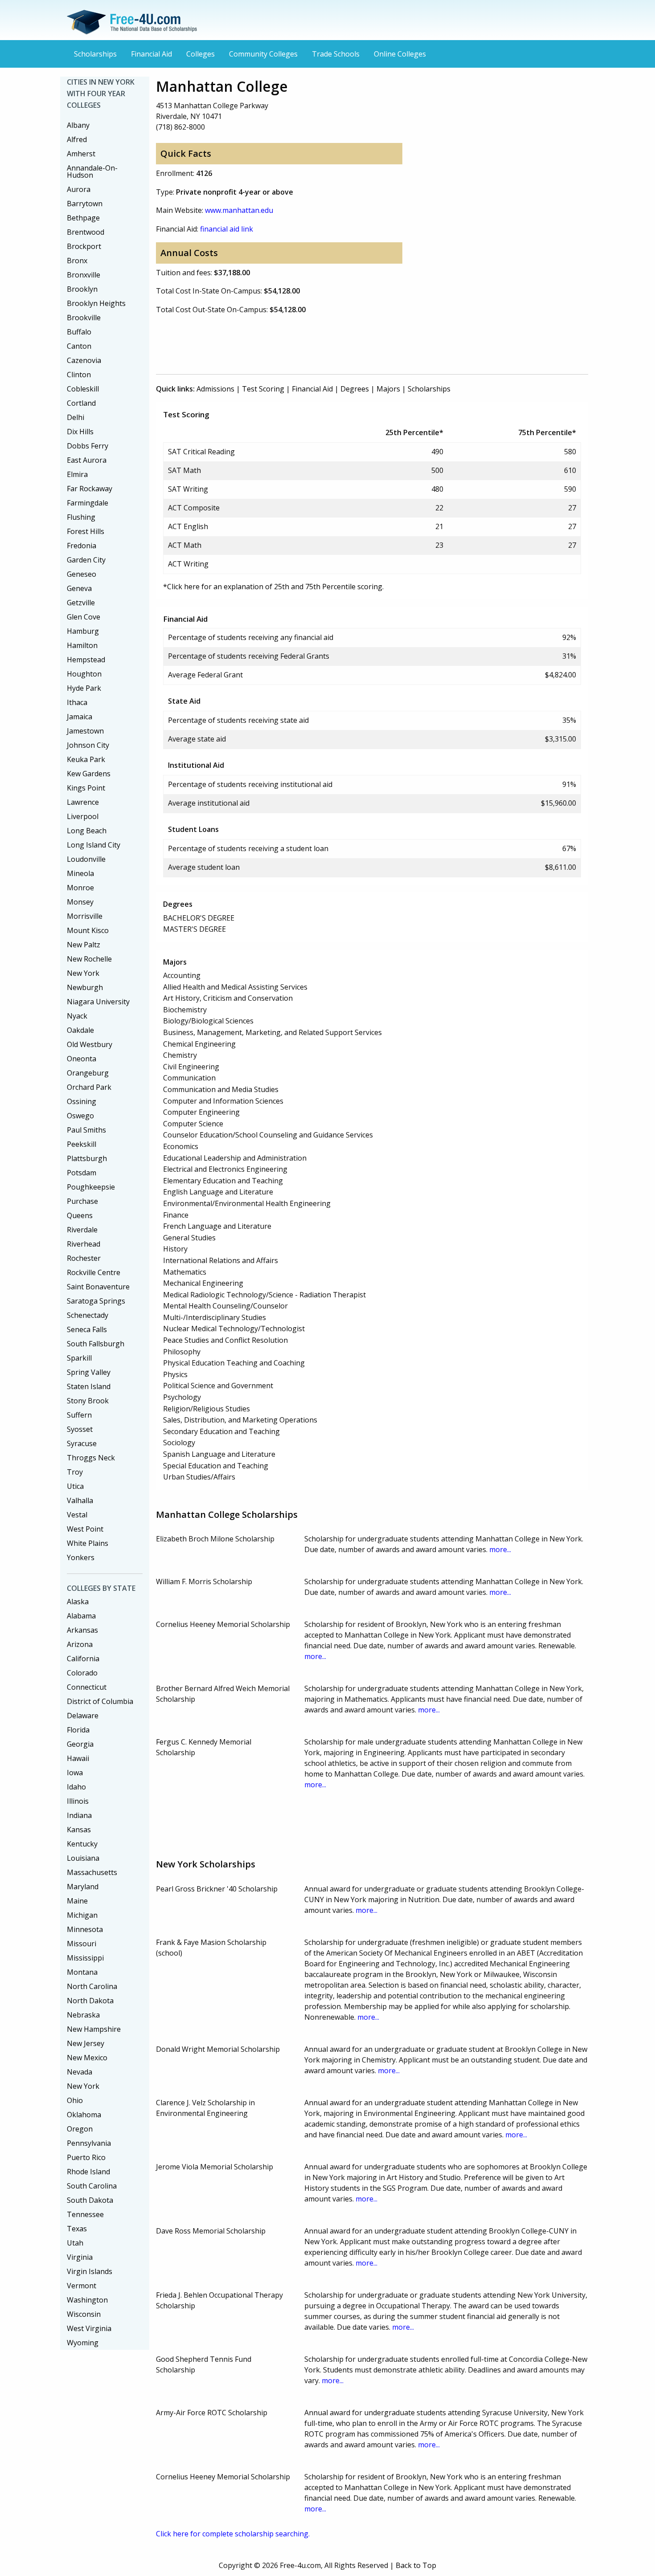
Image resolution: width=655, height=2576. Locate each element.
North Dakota (90, 2001)
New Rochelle (89, 959)
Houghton (84, 674)
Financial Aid (151, 54)
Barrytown (85, 204)
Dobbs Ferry (88, 446)
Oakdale (80, 1030)
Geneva (79, 588)
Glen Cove (84, 617)
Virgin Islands (90, 2271)
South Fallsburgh (96, 1344)
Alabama (81, 1616)
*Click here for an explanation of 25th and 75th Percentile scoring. (273, 587)
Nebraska (83, 2015)
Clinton (79, 375)
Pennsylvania (89, 2143)
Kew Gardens (89, 774)
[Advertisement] (318, 342)
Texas (77, 2229)
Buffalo (79, 332)
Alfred (77, 139)
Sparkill (79, 1358)
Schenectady (88, 1315)
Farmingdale (88, 503)
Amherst (81, 154)
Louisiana (83, 1858)
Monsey (80, 902)
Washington (87, 2300)
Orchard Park (89, 1087)
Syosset (80, 1429)
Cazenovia (84, 360)
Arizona (80, 1644)
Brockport (84, 246)
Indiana (79, 1815)
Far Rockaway (90, 489)
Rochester (84, 1258)
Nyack (77, 1016)
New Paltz (84, 945)
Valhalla (80, 1500)
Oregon (80, 2129)
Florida (78, 1730)
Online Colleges (400, 54)
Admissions (215, 389)
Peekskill (82, 1144)
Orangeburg (88, 1073)
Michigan (82, 1915)
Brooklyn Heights (96, 303)
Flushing (81, 517)
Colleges (201, 54)
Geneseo (82, 574)
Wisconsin (84, 2314)
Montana (82, 1972)
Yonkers (81, 1557)
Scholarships (95, 54)
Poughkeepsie (91, 1187)
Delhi (76, 417)
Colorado (82, 1673)
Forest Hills (86, 531)
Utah (75, 2243)
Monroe (80, 888)
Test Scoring (263, 389)
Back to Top (416, 2565)
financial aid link (227, 229)
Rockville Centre (94, 1272)
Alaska (78, 1602)
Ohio (75, 2100)
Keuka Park (86, 759)
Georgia (80, 1744)
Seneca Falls (87, 1329)
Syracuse (82, 1443)
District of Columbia (100, 1701)
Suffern (79, 1415)
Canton (79, 346)
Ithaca (77, 702)
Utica (75, 1486)
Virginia (80, 2257)
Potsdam (82, 1173)
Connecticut (87, 1687)
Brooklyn (82, 289)
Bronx (77, 261)
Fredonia (82, 546)
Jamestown (85, 731)
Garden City (86, 560)
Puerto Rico (86, 2157)
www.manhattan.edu (239, 210)
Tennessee (85, 2214)
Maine (77, 1901)
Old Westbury (90, 1044)
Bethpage (83, 218)
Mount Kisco (88, 930)
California (83, 1659)
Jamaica (80, 717)
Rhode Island (88, 2172)
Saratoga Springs (96, 1301)
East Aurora (87, 460)
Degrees (355, 389)
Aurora (79, 189)
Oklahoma (84, 2115)
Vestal (77, 1515)
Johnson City (88, 745)
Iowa (75, 1773)
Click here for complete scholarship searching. (233, 2534)
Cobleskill (83, 389)
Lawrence (83, 802)
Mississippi (85, 1958)
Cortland (81, 403)
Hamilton (82, 645)
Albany (78, 125)
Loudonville (86, 859)
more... (500, 1549)
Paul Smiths (86, 1130)
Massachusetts (92, 1872)
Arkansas (82, 1630)
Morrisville (85, 916)
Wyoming (83, 2343)
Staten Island (89, 1386)
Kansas (79, 1830)
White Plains (88, 1543)
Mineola (80, 873)
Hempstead (86, 660)
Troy (75, 1472)
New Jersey (86, 2043)
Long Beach (87, 831)
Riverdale (82, 1230)
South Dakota (90, 2200)
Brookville (84, 318)
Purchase (82, 1201)
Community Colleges (263, 54)
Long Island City (94, 845)
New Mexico (87, 2058)
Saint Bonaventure (98, 1287)
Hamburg (83, 631)
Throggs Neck (91, 1458)
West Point (85, 1529)
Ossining (82, 1101)
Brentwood (86, 232)
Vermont (82, 2286)
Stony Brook (88, 1401)
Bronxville (84, 275)
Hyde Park (84, 688)
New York (83, 973)
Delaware (83, 1716)
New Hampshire (94, 2029)
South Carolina (92, 2186)
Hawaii (78, 1758)
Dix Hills (80, 432)
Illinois (78, 1801)
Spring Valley (89, 1372)
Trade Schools (336, 54)
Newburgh (85, 987)
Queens (80, 1215)
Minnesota (85, 1929)
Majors (388, 389)
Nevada (80, 2072)
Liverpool (83, 816)
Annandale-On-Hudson (92, 171)
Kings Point (86, 788)
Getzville (81, 603)
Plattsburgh (87, 1158)
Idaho (76, 1787)
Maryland (83, 1887)
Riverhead (84, 1244)
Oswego (80, 1116)
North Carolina (92, 1986)
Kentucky (82, 1844)
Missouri (82, 1944)
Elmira (77, 474)
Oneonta (82, 1059)
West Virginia (89, 2328)
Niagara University (98, 1002)
